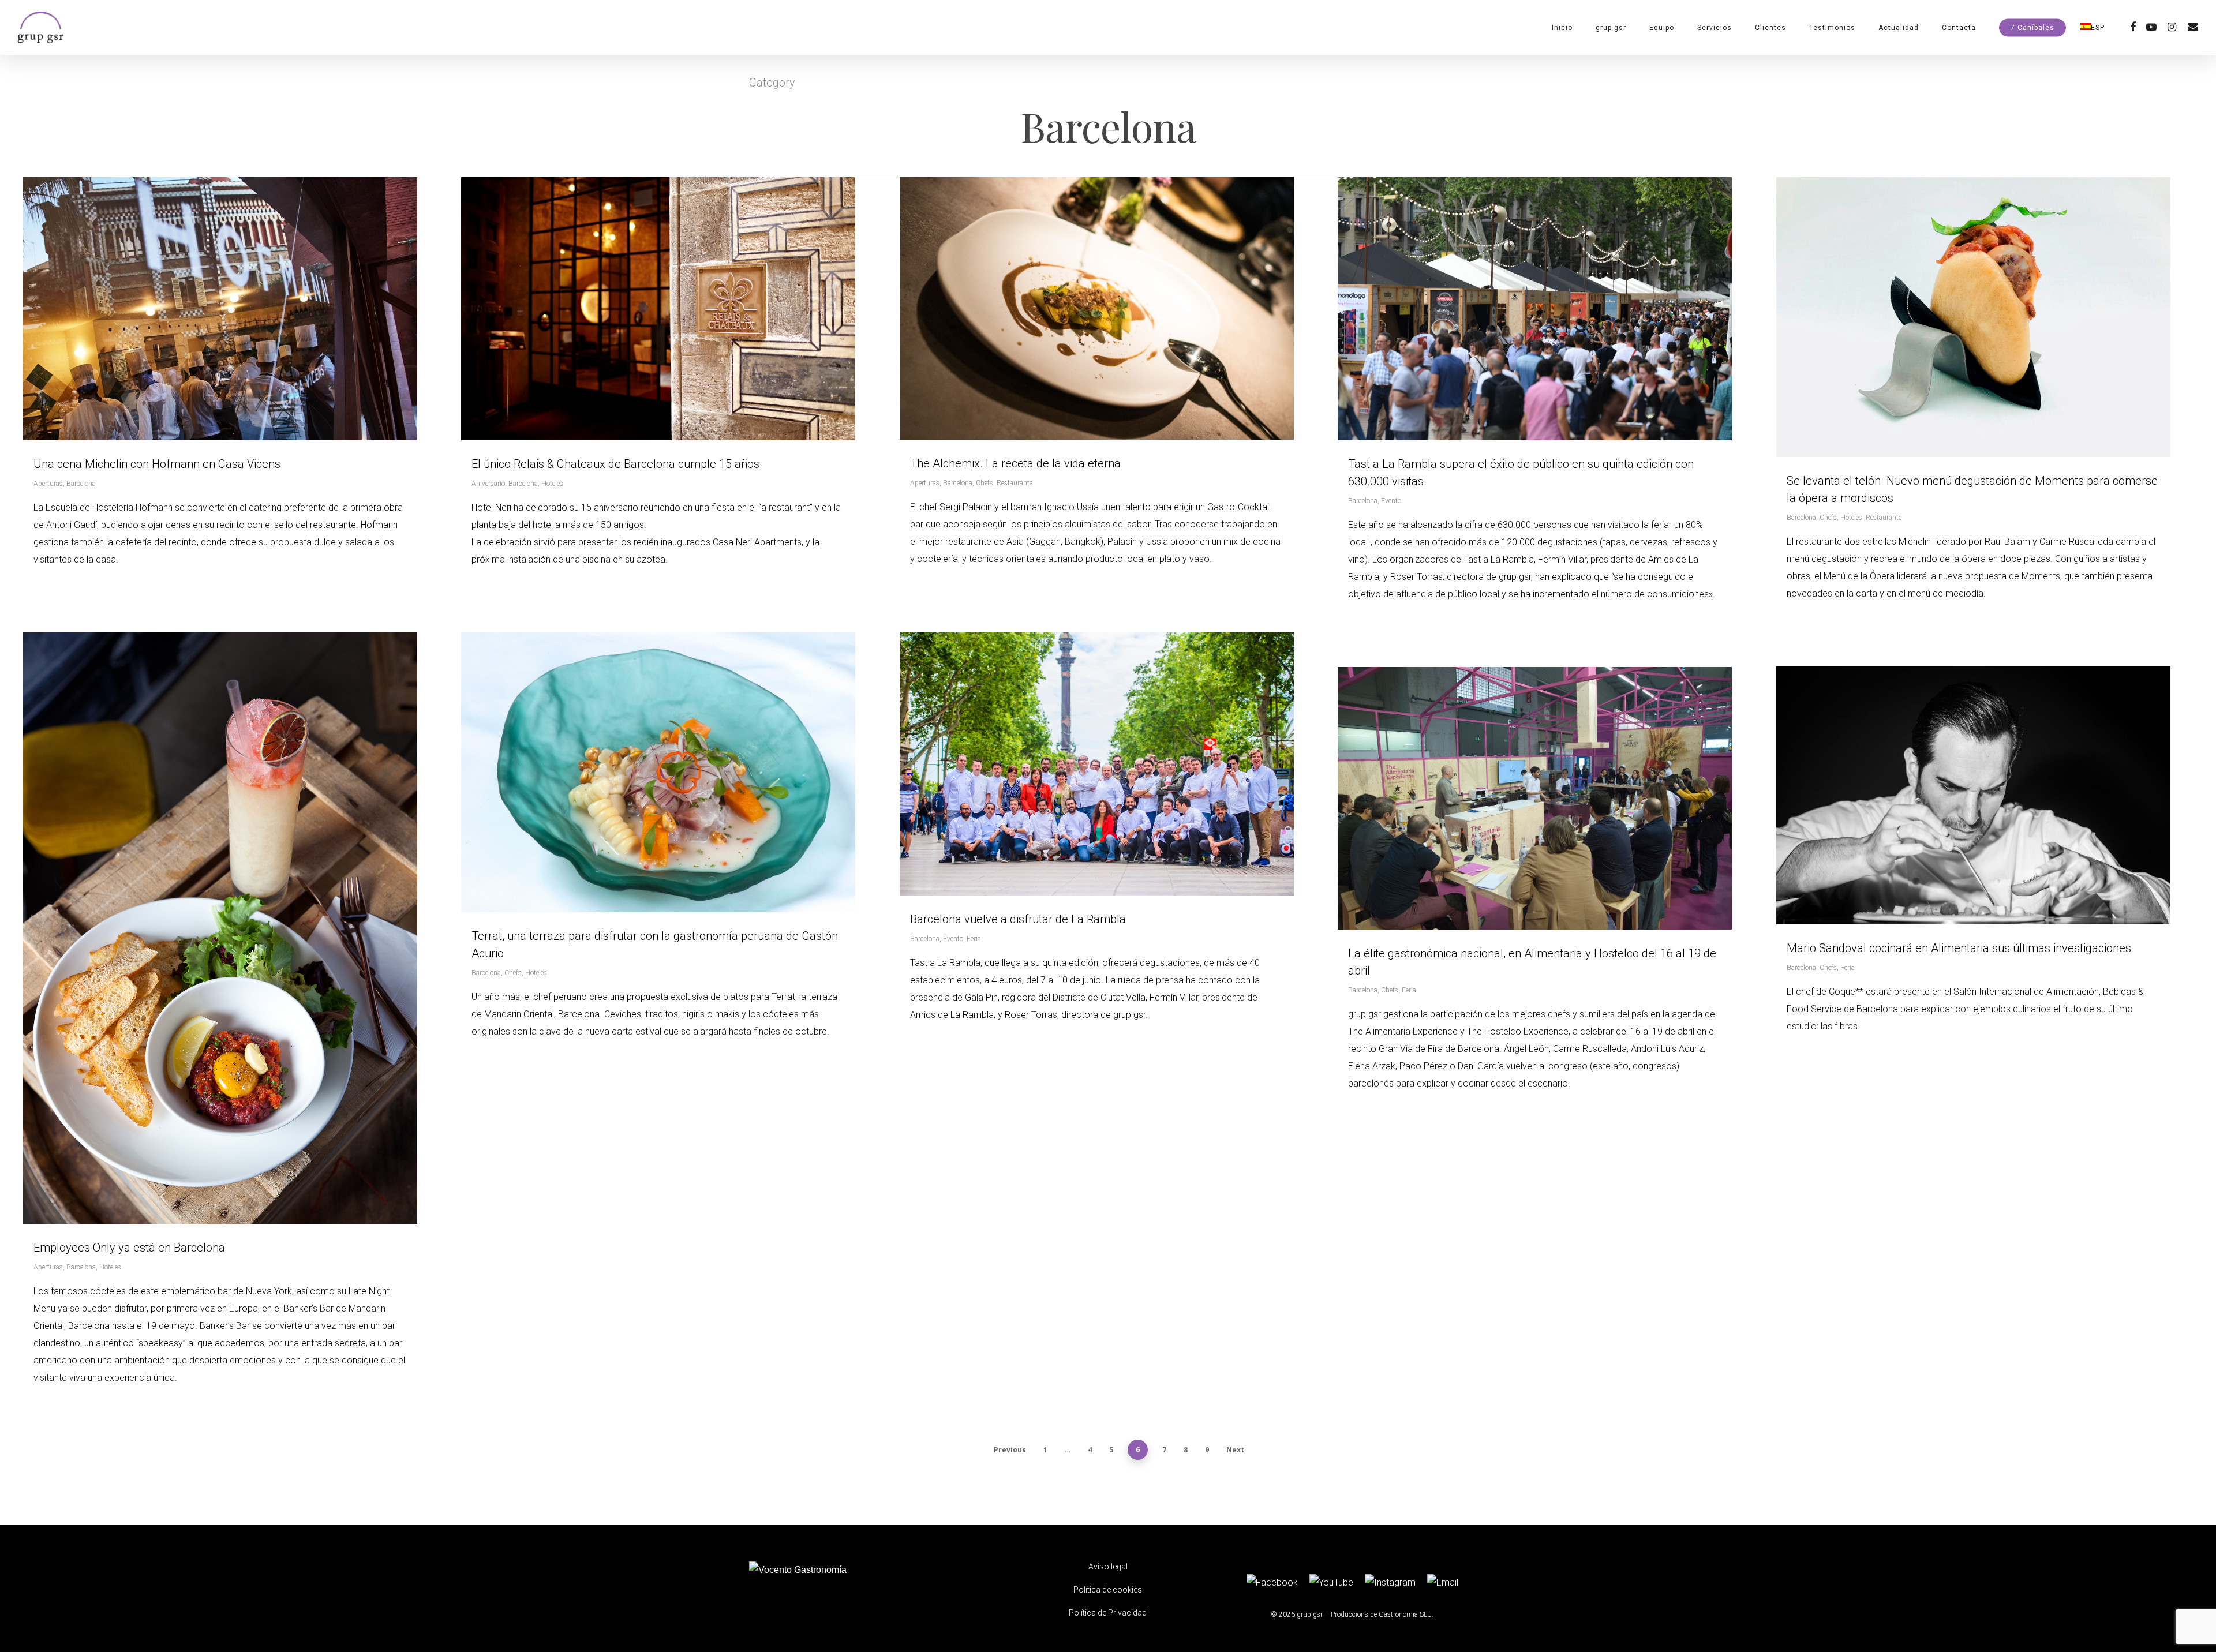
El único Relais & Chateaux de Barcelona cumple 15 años (615, 464)
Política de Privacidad (1108, 1613)
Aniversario (488, 484)
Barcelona (81, 484)
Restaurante (1015, 483)
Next (1235, 1450)
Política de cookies (1108, 1590)
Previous (1010, 1450)
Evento (1391, 501)
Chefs (985, 483)
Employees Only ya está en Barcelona (129, 1248)
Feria (974, 939)
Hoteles (552, 484)
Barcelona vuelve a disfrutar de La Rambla (1018, 919)
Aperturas (48, 484)
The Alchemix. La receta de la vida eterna (1015, 463)
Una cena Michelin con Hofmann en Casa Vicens (157, 464)
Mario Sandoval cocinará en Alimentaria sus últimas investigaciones (1959, 948)
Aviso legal (1108, 1567)
